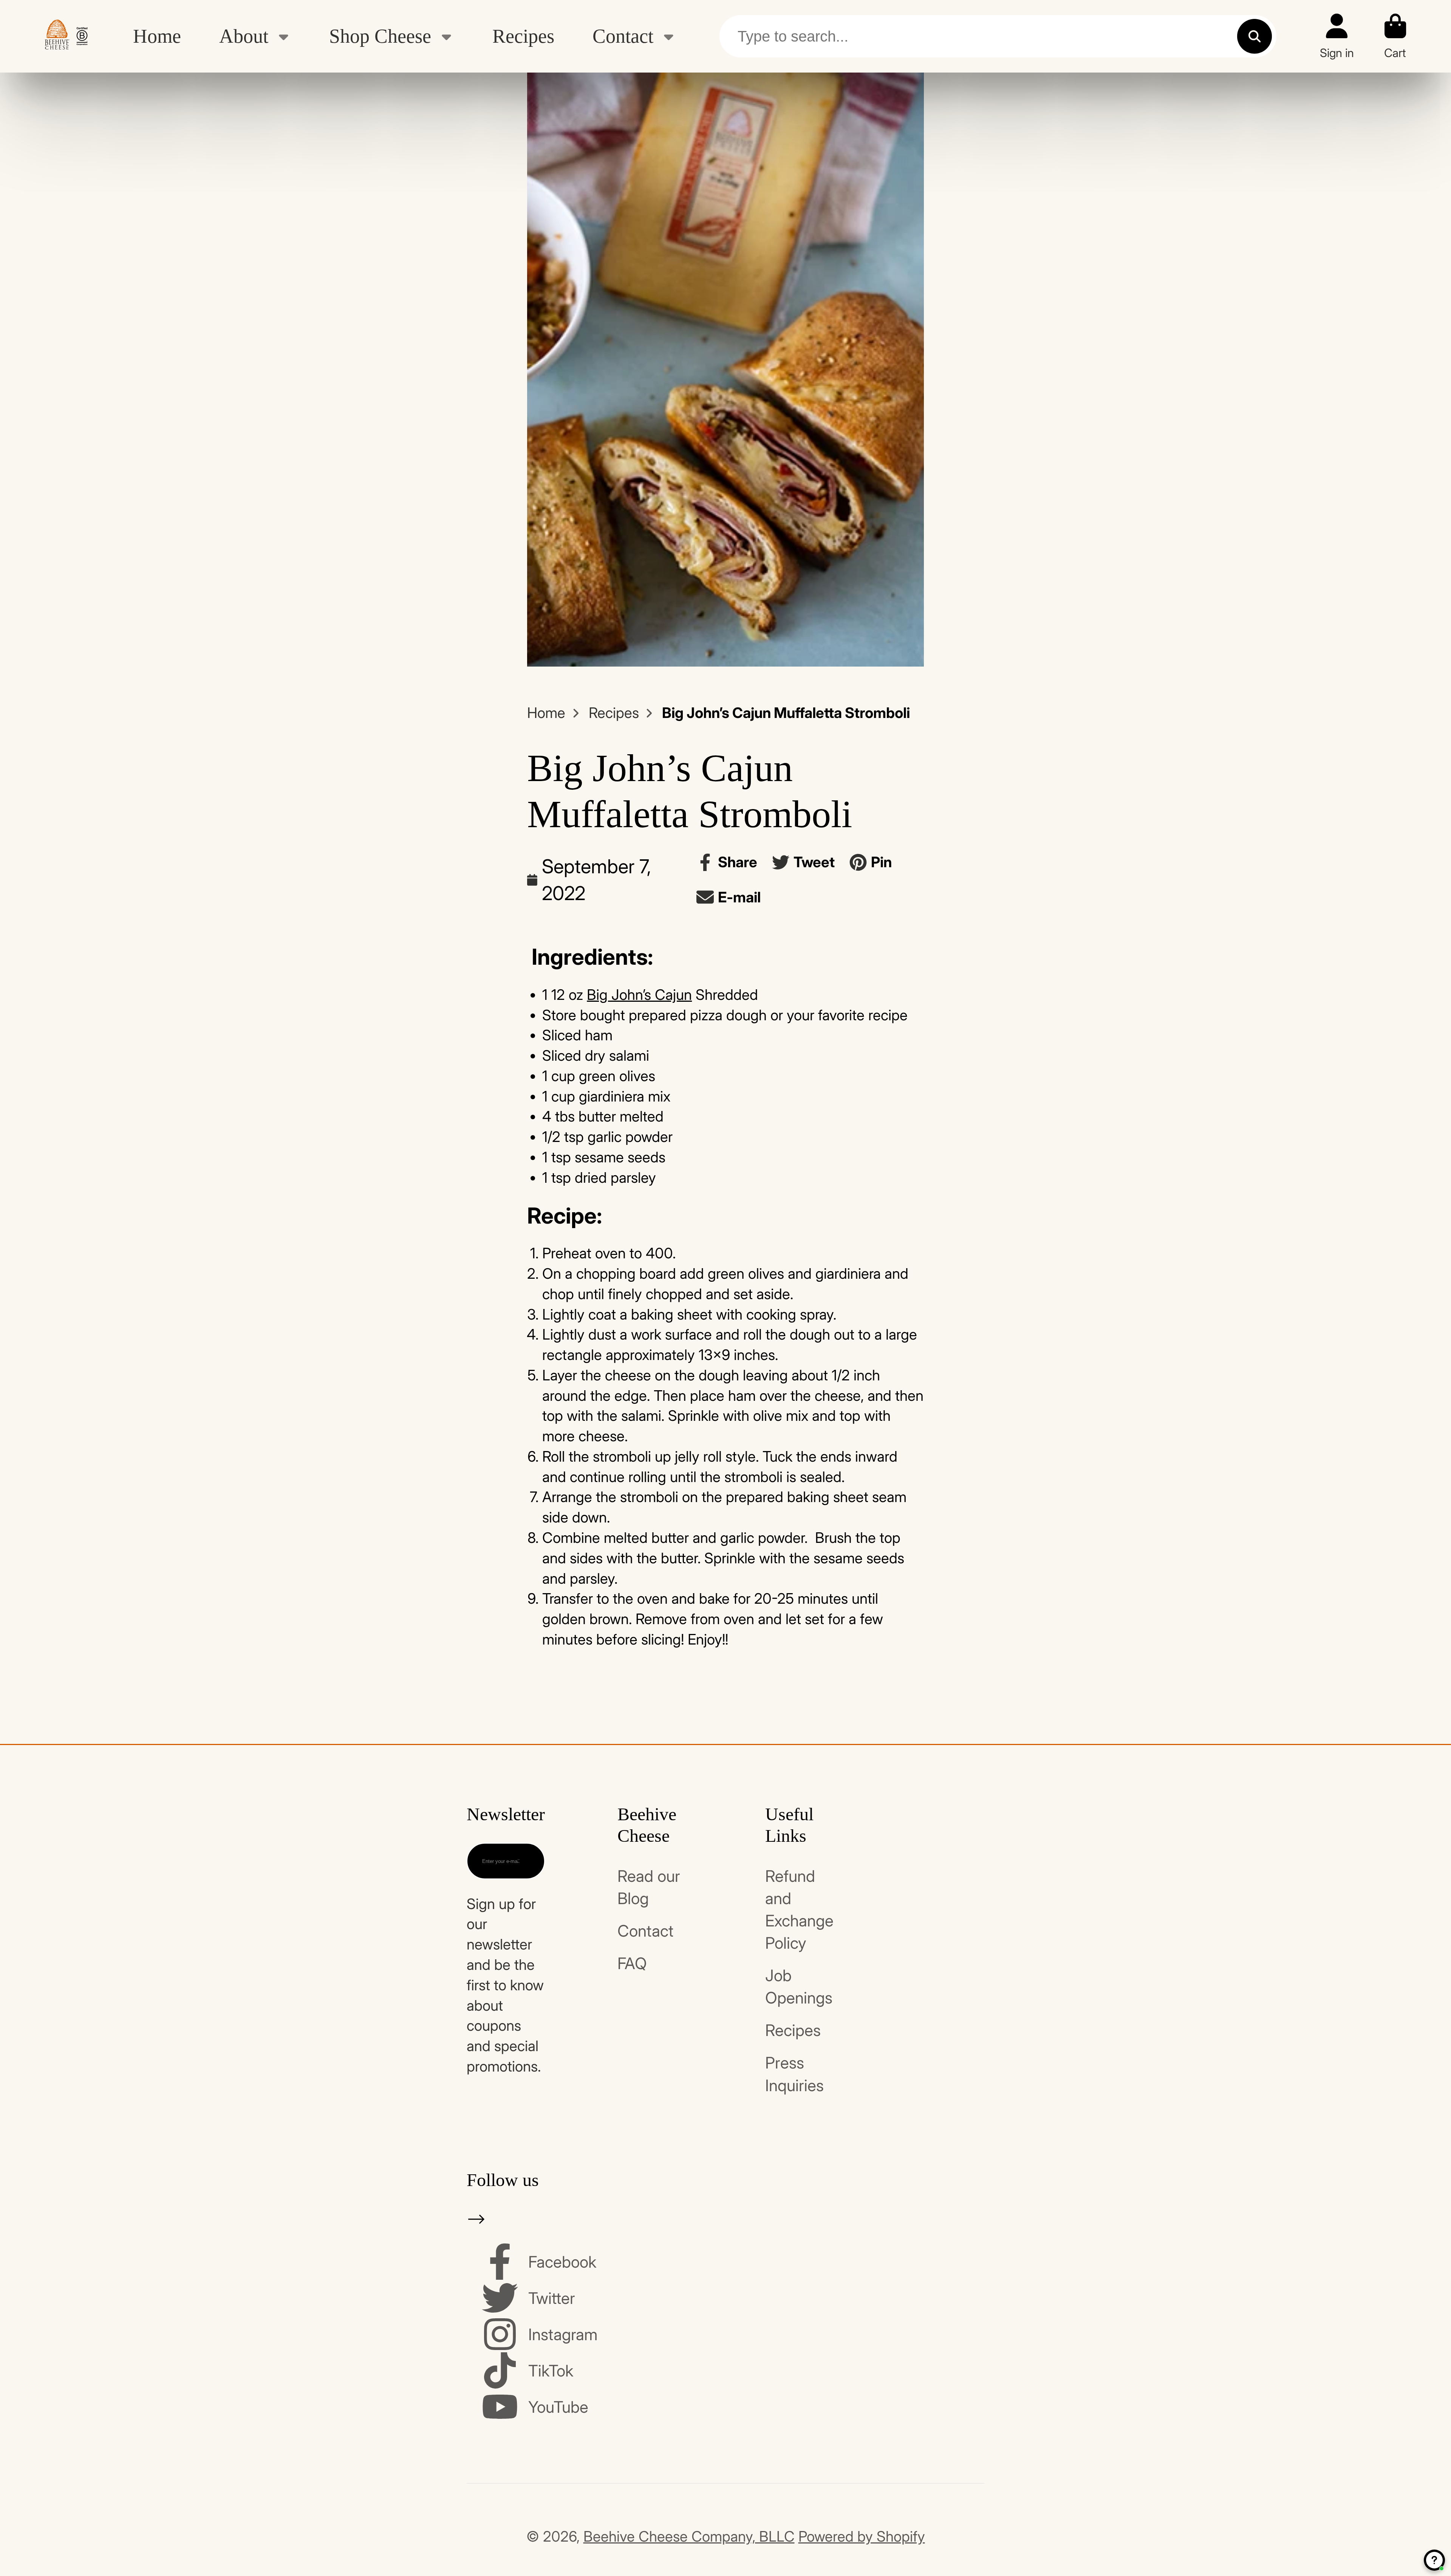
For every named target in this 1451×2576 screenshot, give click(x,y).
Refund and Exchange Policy (799, 1909)
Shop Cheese (380, 36)
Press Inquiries (794, 2074)
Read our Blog (649, 1887)
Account (1337, 36)
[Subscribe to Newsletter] (526, 1861)
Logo (66, 36)
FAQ (632, 1963)
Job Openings (799, 1987)
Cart (1395, 36)
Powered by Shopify (862, 2536)
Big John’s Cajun (639, 995)
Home (157, 36)
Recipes (523, 36)
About (244, 36)
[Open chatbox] (1434, 2560)
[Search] (1255, 36)
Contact (623, 36)
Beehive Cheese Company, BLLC (689, 2536)
